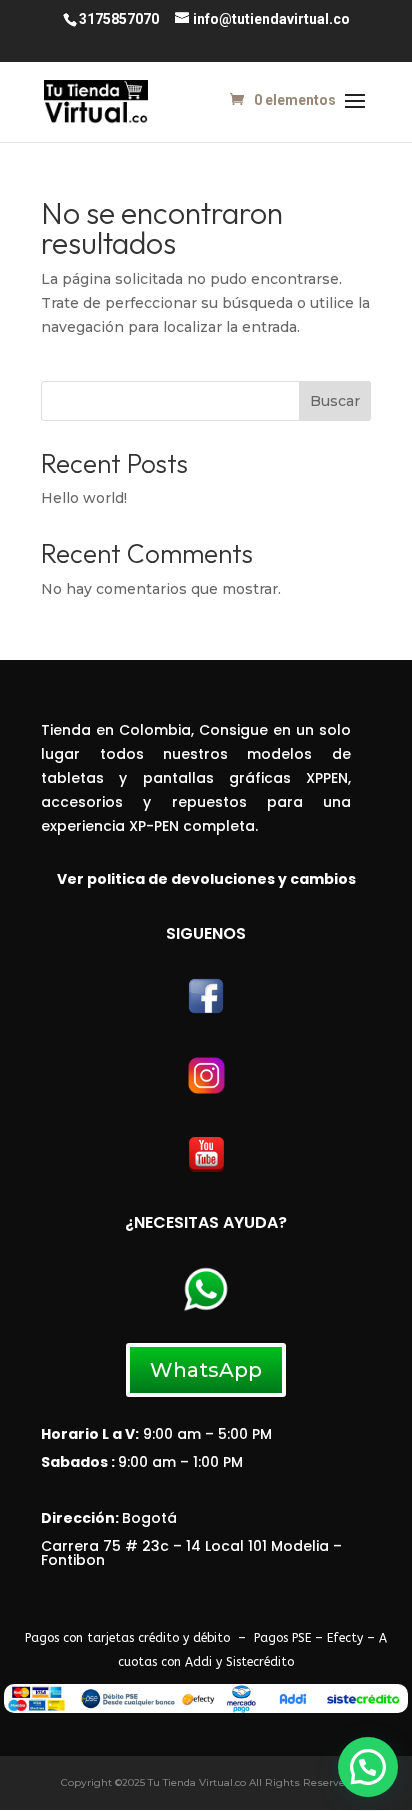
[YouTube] (206, 1169)
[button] (368, 1767)
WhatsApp (206, 1370)
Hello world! (84, 498)
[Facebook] (206, 1011)
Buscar (335, 401)
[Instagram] (206, 1092)
